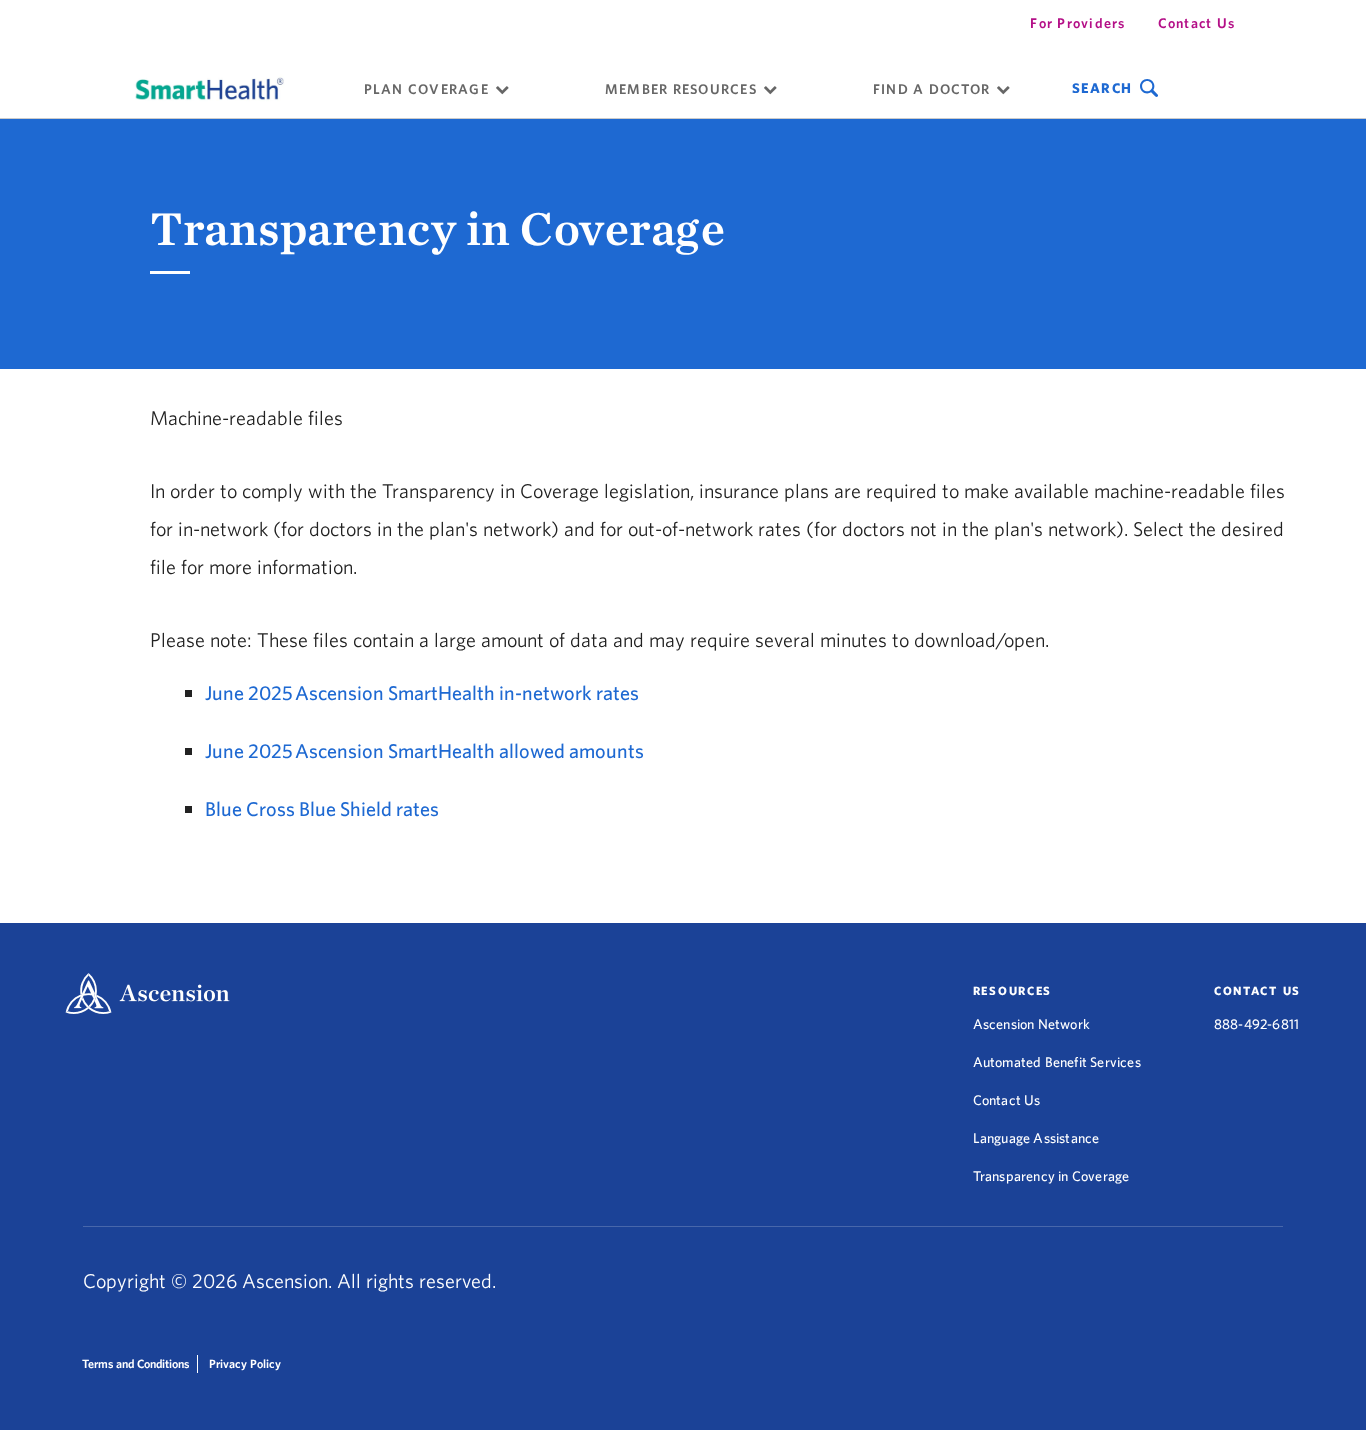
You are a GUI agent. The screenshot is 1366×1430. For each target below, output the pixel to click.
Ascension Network (1031, 1024)
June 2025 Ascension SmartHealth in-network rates (422, 692)
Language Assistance (1036, 1138)
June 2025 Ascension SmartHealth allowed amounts (424, 750)
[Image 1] (209, 87)
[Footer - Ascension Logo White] (147, 995)
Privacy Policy (245, 1363)
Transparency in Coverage (1051, 1176)
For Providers (1077, 23)
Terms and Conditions (135, 1363)
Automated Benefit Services (1057, 1062)
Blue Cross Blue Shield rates (322, 808)
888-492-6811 (1256, 1024)
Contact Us (1197, 23)
